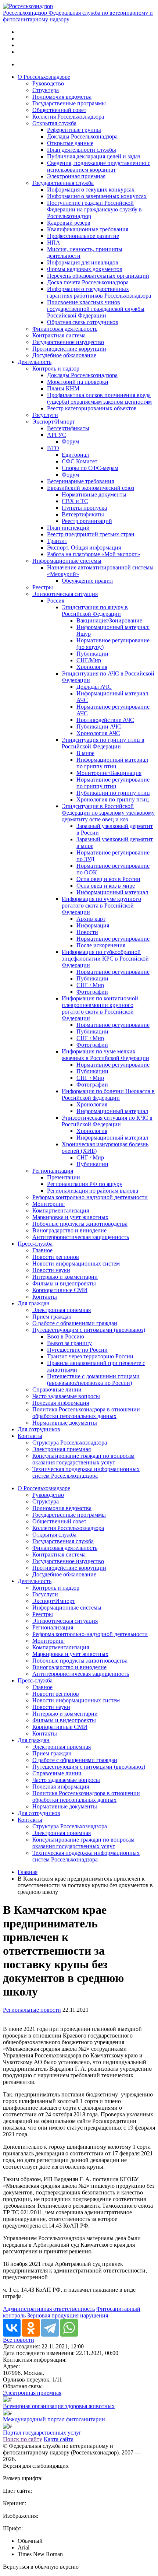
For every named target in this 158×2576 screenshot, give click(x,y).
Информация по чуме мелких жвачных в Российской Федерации (105, 1055)
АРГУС (57, 435)
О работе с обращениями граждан (75, 1323)
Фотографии (92, 992)
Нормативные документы (94, 494)
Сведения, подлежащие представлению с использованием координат (99, 166)
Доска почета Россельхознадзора (88, 282)
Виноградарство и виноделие (69, 1230)
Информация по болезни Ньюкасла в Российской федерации (108, 1094)
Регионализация (53, 1171)
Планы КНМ (63, 388)
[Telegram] (50, 2328)
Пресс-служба (35, 1244)
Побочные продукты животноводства (80, 1224)
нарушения (94, 2315)
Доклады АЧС (94, 687)
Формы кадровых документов (85, 269)
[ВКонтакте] (12, 2328)
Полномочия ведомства (62, 97)
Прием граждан (52, 1317)
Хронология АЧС (98, 733)
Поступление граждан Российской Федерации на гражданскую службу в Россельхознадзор (94, 209)
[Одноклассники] (31, 2328)
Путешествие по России (77, 1350)
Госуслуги (45, 415)
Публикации (92, 654)
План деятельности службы (82, 150)
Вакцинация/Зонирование (109, 620)
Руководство (48, 83)
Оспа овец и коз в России (108, 879)
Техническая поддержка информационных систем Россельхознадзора (86, 1472)
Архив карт (91, 919)
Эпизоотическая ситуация (65, 594)
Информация (93, 925)
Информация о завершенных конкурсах (97, 196)
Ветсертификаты (68, 428)
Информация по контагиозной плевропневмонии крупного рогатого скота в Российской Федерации (100, 1008)
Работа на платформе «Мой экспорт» (94, 554)
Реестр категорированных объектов (92, 408)
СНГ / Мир (90, 985)
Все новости (19, 2340)
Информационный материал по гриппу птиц (112, 763)
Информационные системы (67, 561)
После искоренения (101, 945)
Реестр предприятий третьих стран (91, 534)
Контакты (45, 1297)
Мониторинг (49, 1204)
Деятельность (35, 362)
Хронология (92, 667)
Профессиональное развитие (83, 236)
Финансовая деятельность (65, 329)
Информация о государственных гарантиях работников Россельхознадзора (99, 292)
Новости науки (51, 1270)
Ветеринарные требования (80, 481)
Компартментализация (61, 1210)
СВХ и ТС (75, 501)
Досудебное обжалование (64, 355)
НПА (54, 243)
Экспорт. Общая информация (84, 548)
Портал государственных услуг (42, 2433)
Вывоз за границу (69, 1343)
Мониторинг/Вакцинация (109, 773)
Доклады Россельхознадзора (82, 136)
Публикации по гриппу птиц (113, 793)
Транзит (57, 541)
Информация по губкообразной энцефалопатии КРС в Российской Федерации (105, 959)
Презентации (64, 1177)
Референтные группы (74, 130)
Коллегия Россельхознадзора (68, 117)
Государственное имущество (68, 342)
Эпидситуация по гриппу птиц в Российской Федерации (103, 743)
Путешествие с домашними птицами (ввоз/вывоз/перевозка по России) (93, 1380)
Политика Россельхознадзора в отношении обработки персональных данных (86, 1413)
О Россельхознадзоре (44, 77)
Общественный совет (59, 110)
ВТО (53, 448)
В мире (85, 753)
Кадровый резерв (69, 223)
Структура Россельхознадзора (70, 1443)
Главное (42, 1250)
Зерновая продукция (53, 2315)
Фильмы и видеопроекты (64, 1283)
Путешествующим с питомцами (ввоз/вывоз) (89, 1330)
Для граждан (34, 1303)
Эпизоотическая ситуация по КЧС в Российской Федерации (107, 1121)
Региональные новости (32, 2010)
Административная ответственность (49, 2309)
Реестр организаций (87, 521)
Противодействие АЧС (105, 720)
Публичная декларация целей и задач (94, 156)
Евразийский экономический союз (91, 488)
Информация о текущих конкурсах (91, 189)
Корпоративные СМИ (60, 1290)
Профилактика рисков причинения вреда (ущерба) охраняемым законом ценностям (99, 398)
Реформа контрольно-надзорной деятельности (90, 1197)
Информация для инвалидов (83, 262)
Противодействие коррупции (69, 349)
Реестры (43, 587)
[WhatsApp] (69, 2328)
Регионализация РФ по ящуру (85, 1184)
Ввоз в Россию (66, 1336)
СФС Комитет (80, 461)
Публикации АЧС (99, 727)
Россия (56, 601)
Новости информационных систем (76, 1264)
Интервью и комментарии (65, 1277)
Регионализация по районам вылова (93, 1191)
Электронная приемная (76, 176)
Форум (70, 441)
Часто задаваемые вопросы (66, 1396)
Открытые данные (70, 143)
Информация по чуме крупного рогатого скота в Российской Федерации (101, 906)
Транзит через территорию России (90, 1356)
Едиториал (75, 455)
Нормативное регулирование (113, 939)
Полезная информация (61, 1403)
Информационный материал (112, 892)
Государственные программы (69, 103)
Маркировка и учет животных (70, 1217)
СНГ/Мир (89, 660)
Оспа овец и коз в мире (106, 886)
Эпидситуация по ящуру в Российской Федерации (95, 610)
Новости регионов (56, 1257)
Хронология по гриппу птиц (113, 799)
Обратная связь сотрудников (83, 322)
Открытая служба (54, 123)
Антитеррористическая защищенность (81, 1237)
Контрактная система (59, 335)
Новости (87, 932)
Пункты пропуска (84, 508)
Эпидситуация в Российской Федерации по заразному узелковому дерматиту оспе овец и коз (108, 813)
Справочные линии (57, 1389)
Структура (46, 90)
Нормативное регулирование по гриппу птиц (113, 783)
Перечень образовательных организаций (98, 276)
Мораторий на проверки (78, 382)
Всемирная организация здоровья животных (59, 2406)
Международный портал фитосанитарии (54, 2419)
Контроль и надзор (56, 368)
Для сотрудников (39, 1429)
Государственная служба (63, 183)
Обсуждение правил (87, 581)
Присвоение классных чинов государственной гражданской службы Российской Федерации (96, 309)
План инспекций (68, 528)
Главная (28, 1872)
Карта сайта (59, 2439)
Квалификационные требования (88, 229)
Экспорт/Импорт (54, 422)
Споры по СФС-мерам (90, 468)
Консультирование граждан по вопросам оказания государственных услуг (83, 1459)
